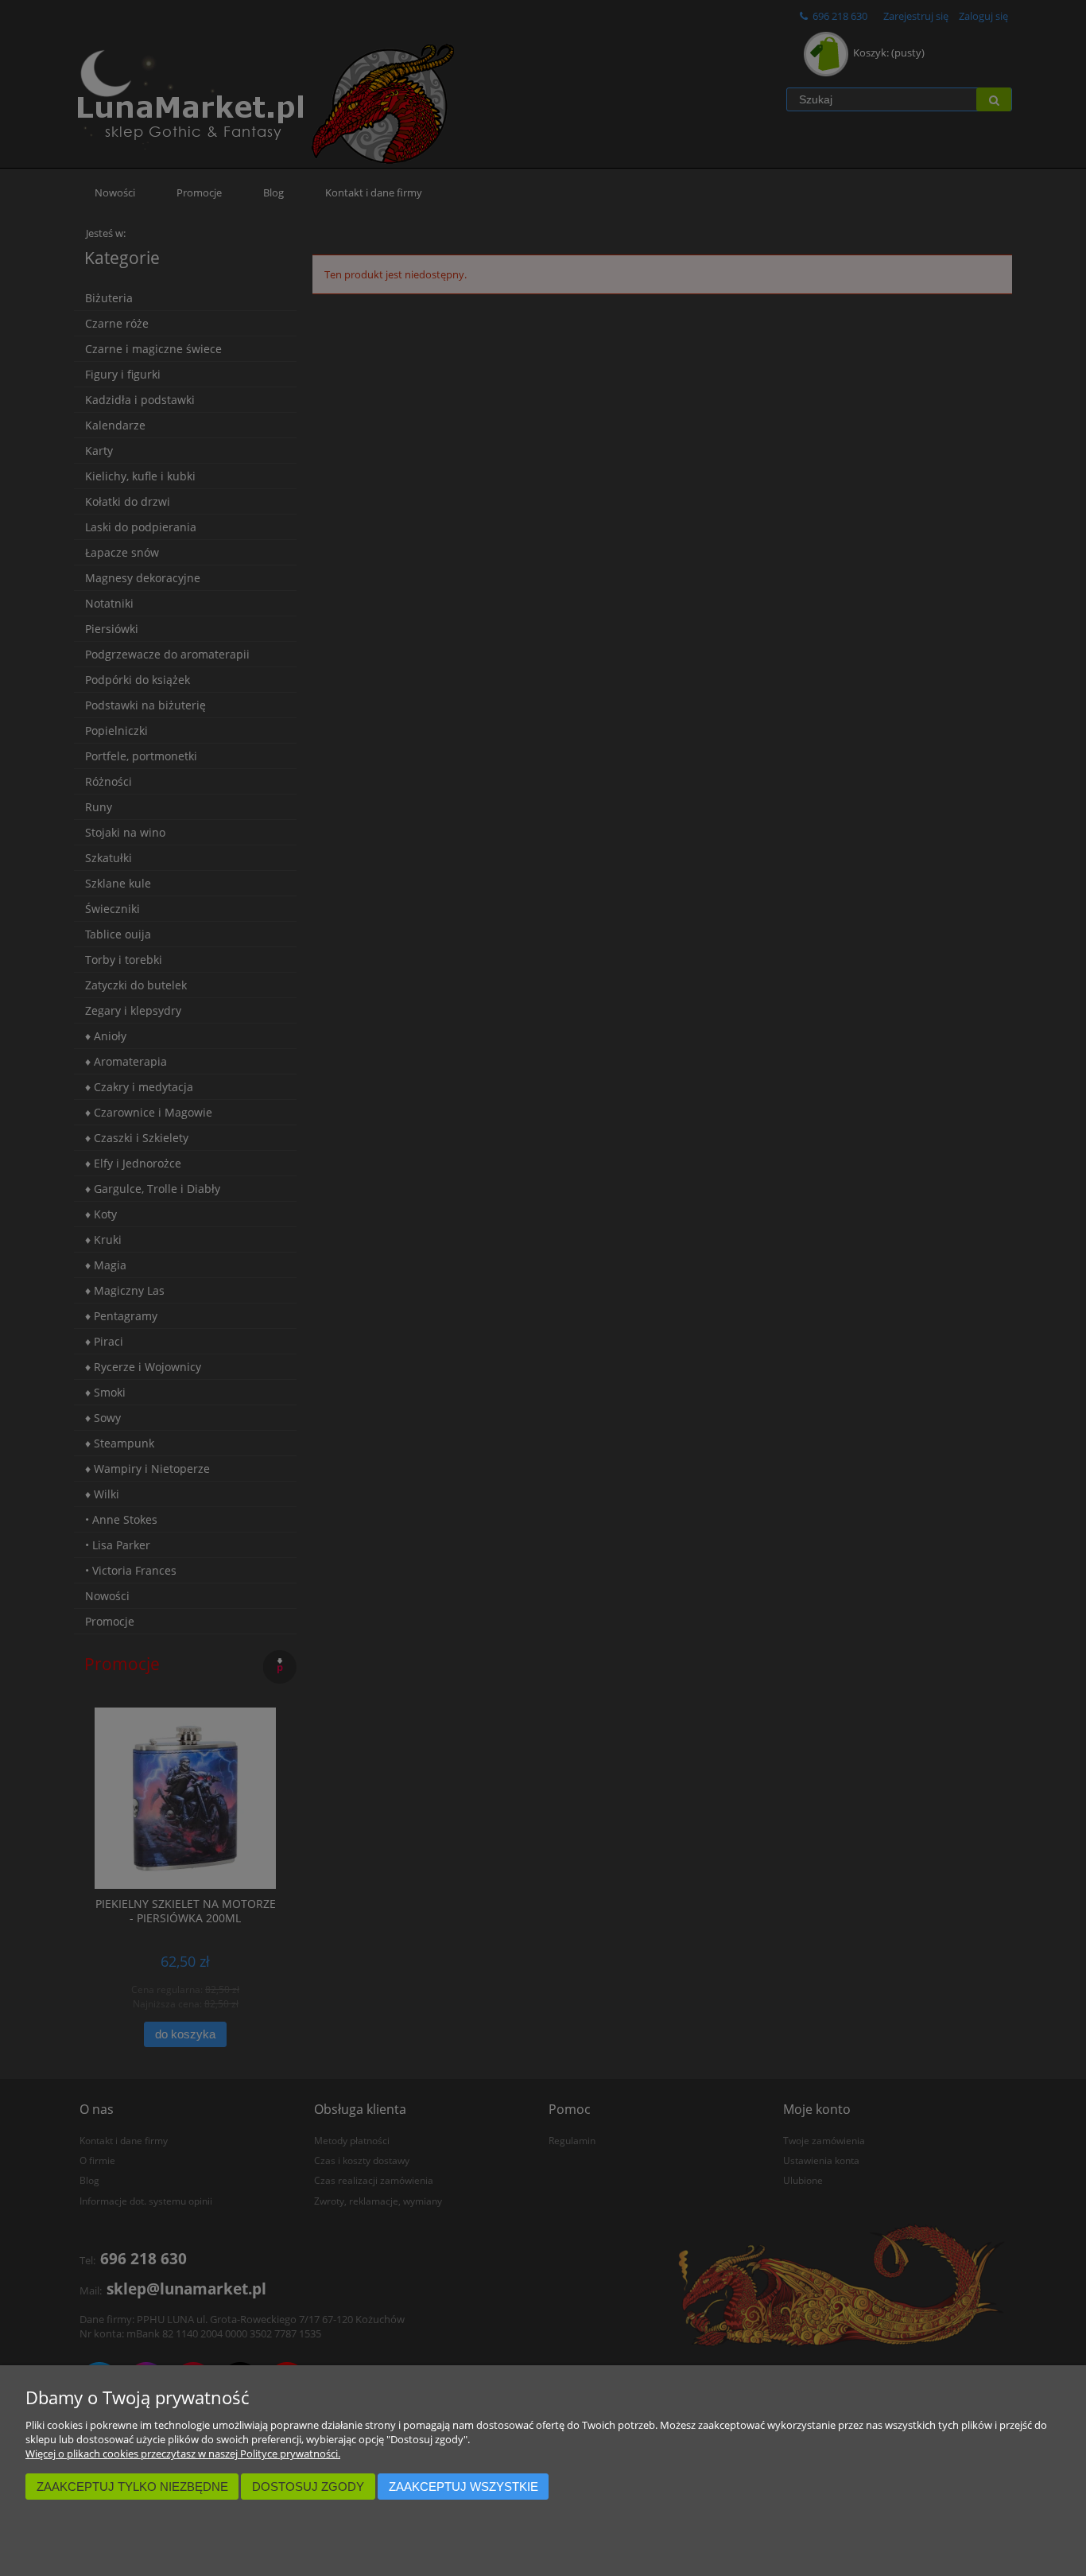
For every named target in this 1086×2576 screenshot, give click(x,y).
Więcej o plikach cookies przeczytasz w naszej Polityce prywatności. (183, 2454)
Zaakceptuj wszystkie (463, 2487)
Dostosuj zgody (308, 2487)
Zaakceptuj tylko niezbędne (132, 2487)
